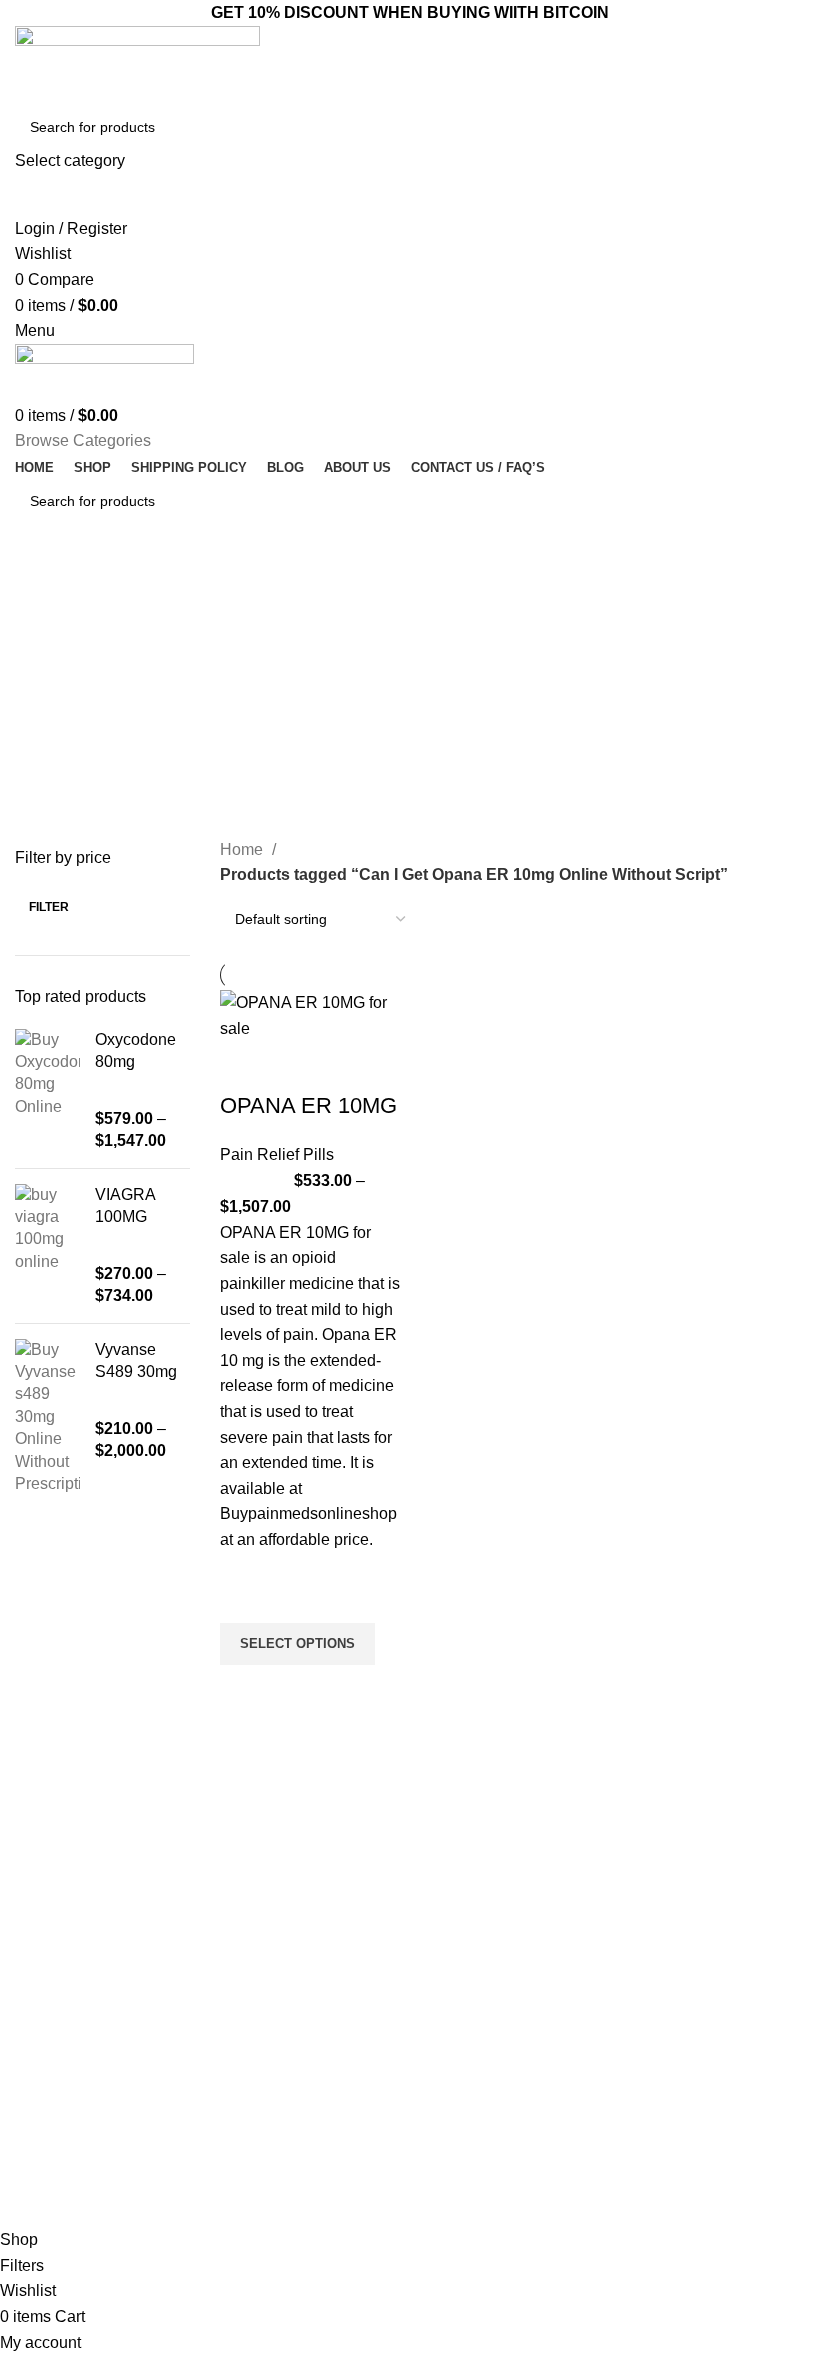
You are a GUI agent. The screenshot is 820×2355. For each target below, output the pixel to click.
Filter (49, 907)
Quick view (245, 1690)
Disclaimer (453, 2064)
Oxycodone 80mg (135, 1050)
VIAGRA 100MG (125, 1205)
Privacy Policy (463, 2030)
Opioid (235, 1962)
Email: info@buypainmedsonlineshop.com (717, 1902)
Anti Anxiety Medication (288, 1893)
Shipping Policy (468, 2098)
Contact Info (678, 1859)
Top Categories (277, 1859)
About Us (449, 1927)
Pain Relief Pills (277, 1154)
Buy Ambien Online (275, 1927)
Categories (72, 637)
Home (243, 849)
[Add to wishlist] (245, 1598)
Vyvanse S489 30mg (136, 1360)
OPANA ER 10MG (308, 1105)
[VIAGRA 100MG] (47, 1246)
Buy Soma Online (270, 2064)
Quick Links (465, 1859)
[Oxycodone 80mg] (47, 1091)
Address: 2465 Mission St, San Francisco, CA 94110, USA (707, 1998)
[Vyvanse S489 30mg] (47, 1417)
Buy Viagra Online (272, 2030)
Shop (436, 1996)
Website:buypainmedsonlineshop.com (717, 1946)
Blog (434, 1962)
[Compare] (245, 1066)
